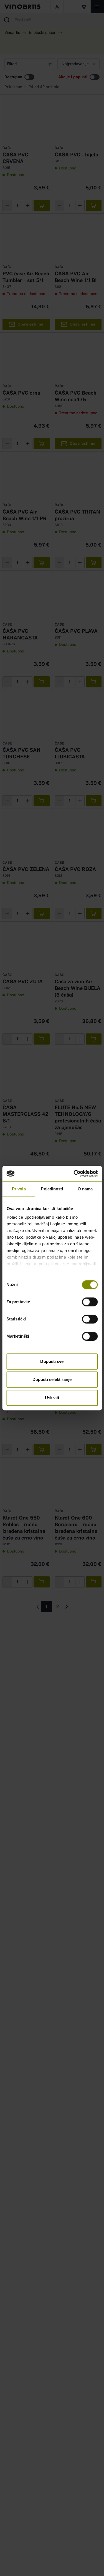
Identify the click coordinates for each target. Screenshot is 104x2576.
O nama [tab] (85, 1189)
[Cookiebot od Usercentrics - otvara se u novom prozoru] (74, 1173)
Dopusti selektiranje (52, 1379)
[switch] (90, 1302)
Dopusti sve (52, 1361)
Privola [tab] (19, 1189)
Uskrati (52, 1398)
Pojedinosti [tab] (52, 1189)
